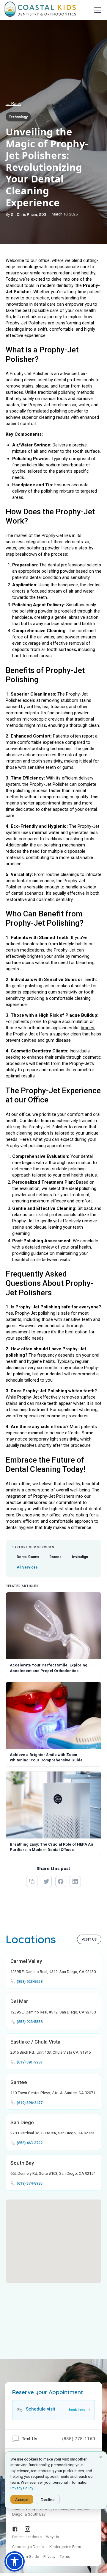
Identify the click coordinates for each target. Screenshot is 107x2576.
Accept (22, 2499)
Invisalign (80, 1557)
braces (88, 1028)
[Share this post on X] (46, 1882)
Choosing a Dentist (29, 2547)
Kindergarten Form (65, 2547)
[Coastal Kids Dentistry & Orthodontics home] (40, 10)
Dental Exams (28, 1557)
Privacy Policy (22, 2488)
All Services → (29, 1567)
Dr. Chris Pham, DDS (29, 214)
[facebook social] (15, 2529)
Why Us (53, 2537)
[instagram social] (27, 2529)
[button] (97, 10)
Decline (48, 2499)
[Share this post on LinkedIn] (75, 1882)
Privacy (49, 2557)
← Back (13, 104)
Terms (65, 2557)
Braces (55, 1557)
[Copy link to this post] (32, 1882)
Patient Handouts (27, 2537)
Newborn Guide (26, 2557)
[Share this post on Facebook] (61, 1882)
